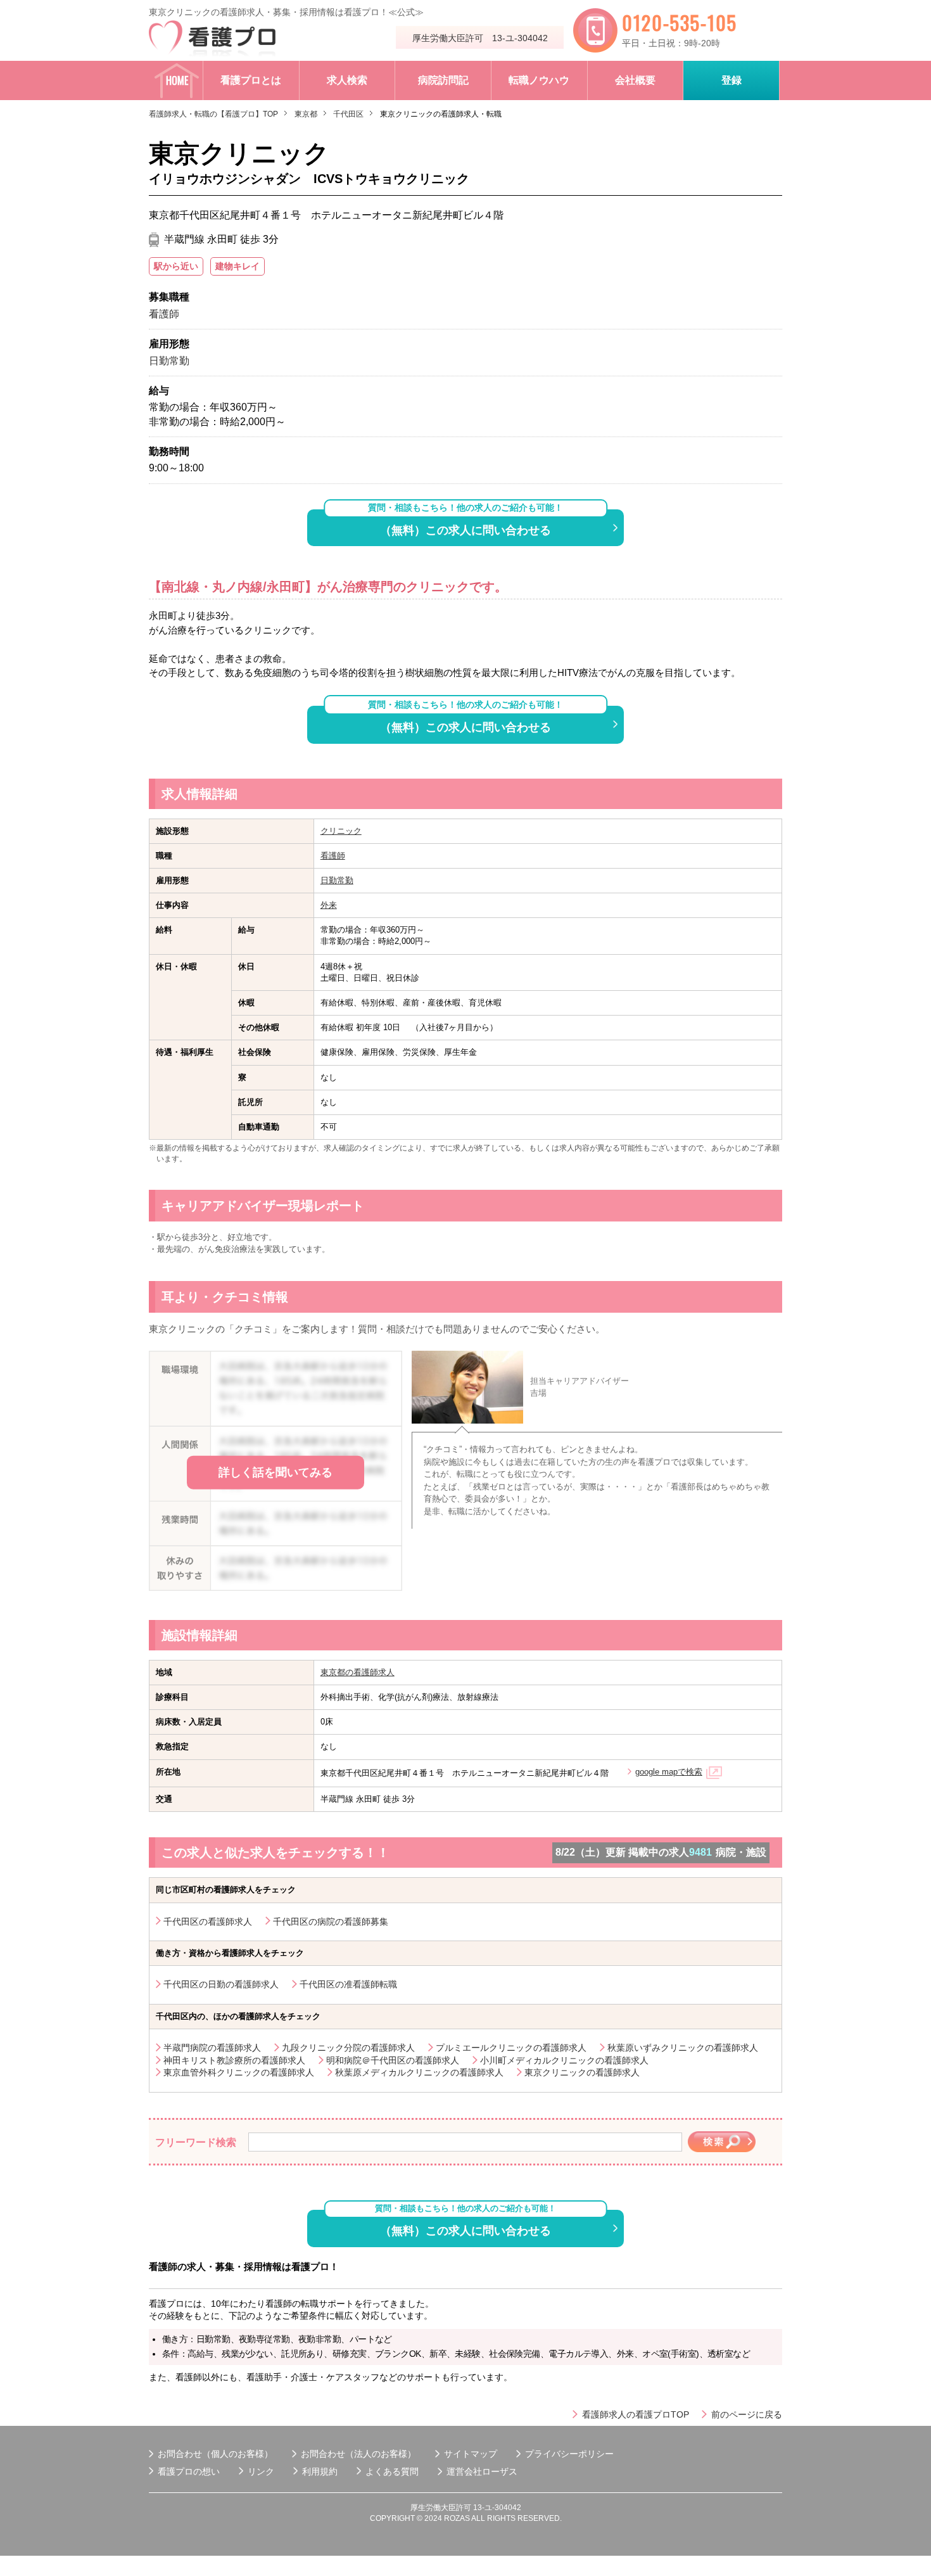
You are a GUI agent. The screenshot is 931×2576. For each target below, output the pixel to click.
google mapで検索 (669, 1772)
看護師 (333, 856)
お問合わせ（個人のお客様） (215, 2454)
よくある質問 (392, 2471)
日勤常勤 (337, 880)
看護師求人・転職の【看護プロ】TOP (213, 114)
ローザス (500, 2471)
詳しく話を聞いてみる (275, 1472)
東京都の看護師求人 (358, 1672)
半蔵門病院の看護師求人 (212, 2048)
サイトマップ (471, 2454)
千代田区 (348, 114)
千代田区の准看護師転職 (348, 1984)
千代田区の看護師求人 (208, 1922)
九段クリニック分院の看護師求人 (348, 2048)
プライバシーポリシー (569, 2454)
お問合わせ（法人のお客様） (358, 2454)
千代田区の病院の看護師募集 (331, 1922)
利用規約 (320, 2471)
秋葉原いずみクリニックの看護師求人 (683, 2048)
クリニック (341, 831)
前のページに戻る (747, 2414)
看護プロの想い (189, 2471)
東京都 (306, 114)
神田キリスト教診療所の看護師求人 (234, 2060)
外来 (329, 905)
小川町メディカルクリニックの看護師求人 (564, 2060)
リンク (261, 2471)
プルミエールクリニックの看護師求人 (511, 2048)
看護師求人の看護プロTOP (636, 2414)
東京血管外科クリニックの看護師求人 (239, 2072)
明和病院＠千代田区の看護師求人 (393, 2060)
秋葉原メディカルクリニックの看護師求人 (419, 2072)
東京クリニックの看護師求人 (582, 2072)
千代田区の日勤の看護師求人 (221, 1984)
